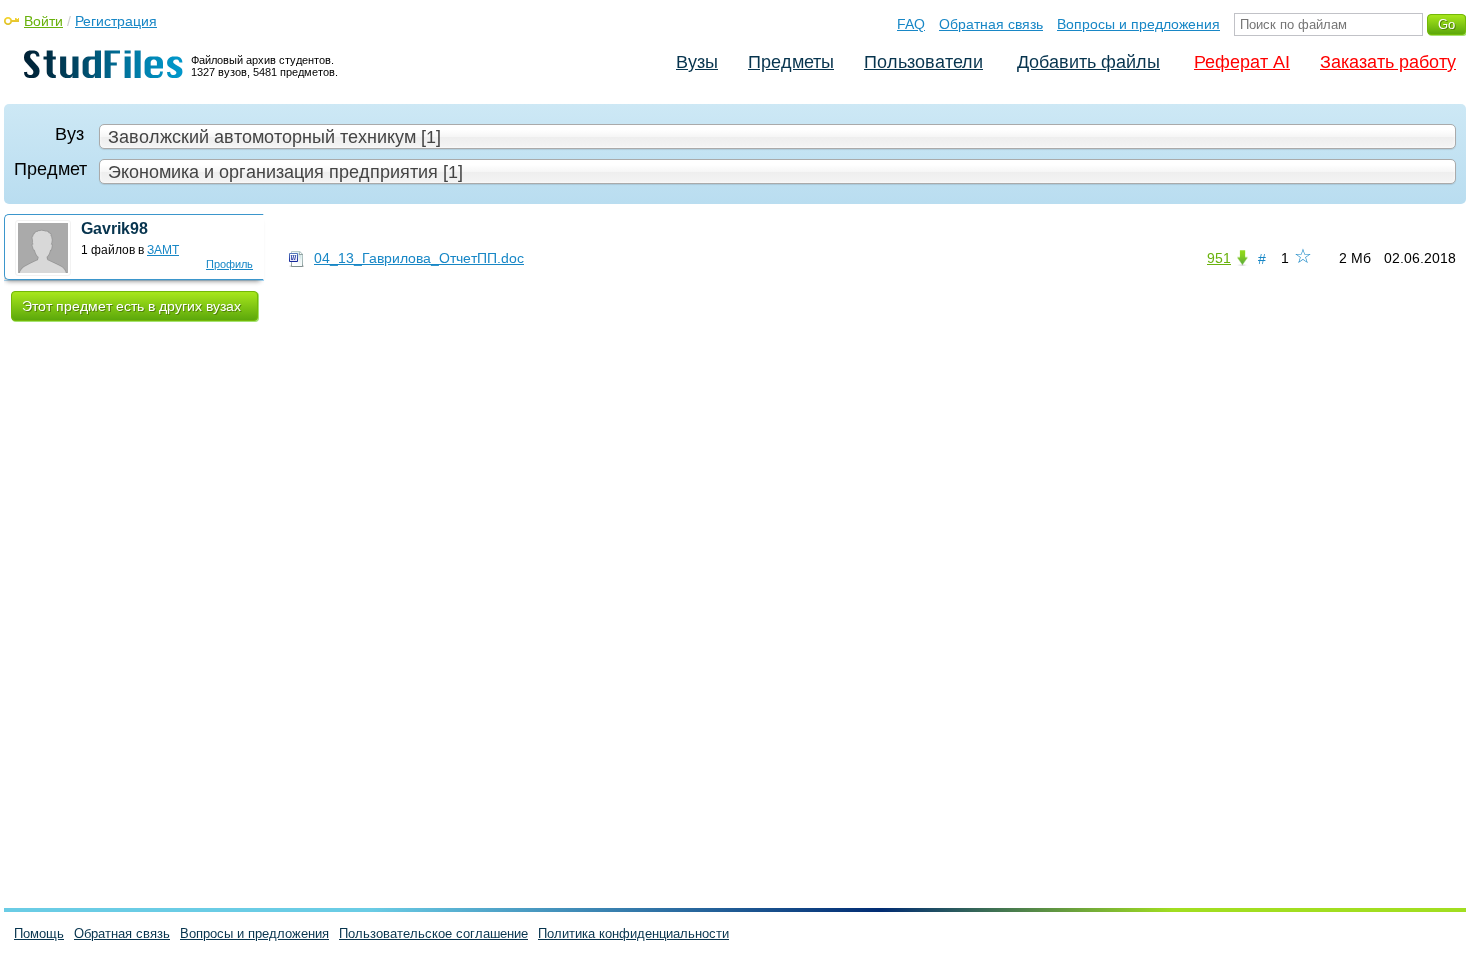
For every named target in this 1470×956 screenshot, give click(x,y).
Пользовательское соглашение (433, 933)
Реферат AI (1242, 62)
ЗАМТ (163, 250)
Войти (43, 21)
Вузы (697, 62)
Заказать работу (1388, 62)
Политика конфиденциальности (633, 933)
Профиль (229, 264)
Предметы (791, 62)
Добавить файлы (1088, 62)
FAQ (911, 24)
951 (1219, 258)
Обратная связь (991, 24)
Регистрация (116, 21)
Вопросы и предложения (1138, 24)
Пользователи (923, 62)
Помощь (39, 933)
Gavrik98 (114, 228)
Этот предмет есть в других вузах (131, 306)
